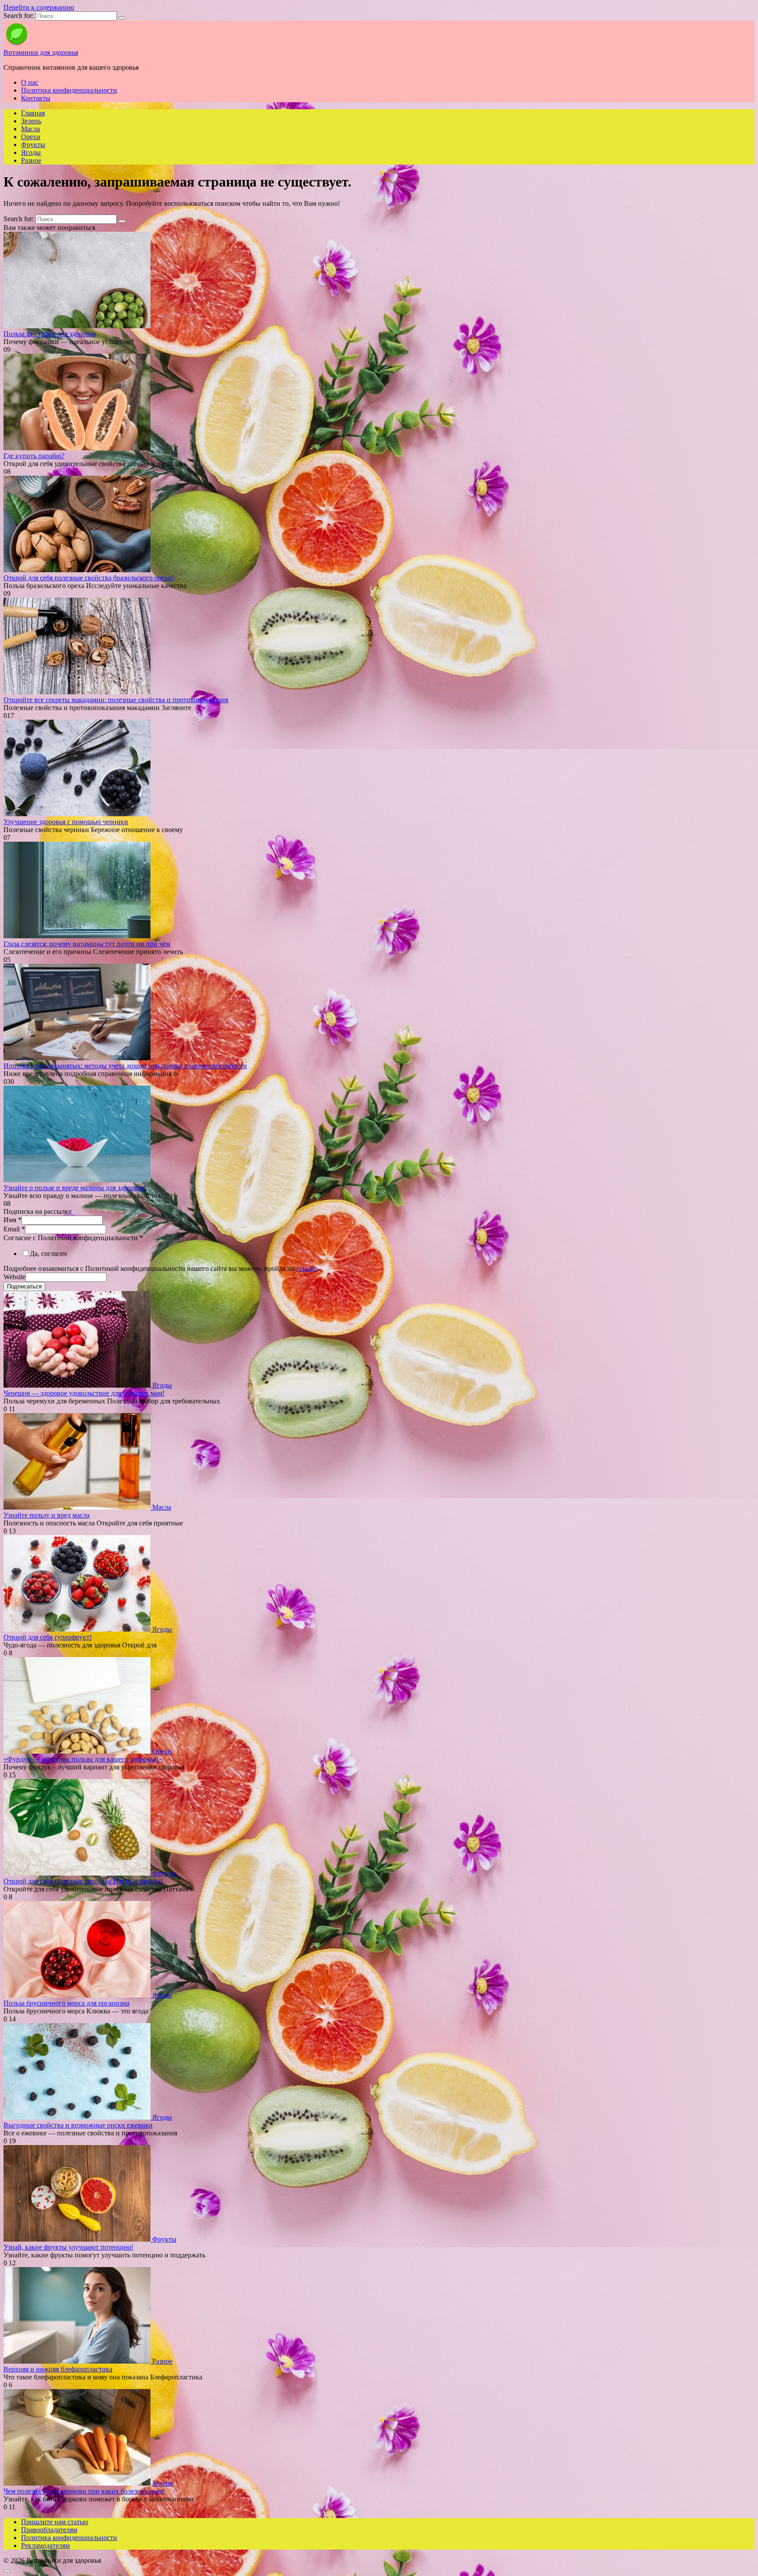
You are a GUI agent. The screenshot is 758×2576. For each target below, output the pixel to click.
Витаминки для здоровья (41, 52)
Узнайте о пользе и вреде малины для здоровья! (75, 1188)
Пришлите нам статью (55, 2522)
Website (14, 1277)
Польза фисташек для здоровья (50, 334)
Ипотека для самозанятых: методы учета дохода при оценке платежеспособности (125, 1066)
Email (14, 1229)
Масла (30, 129)
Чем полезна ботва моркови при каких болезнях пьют (84, 2491)
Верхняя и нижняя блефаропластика (58, 2369)
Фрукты (33, 145)
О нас (30, 82)
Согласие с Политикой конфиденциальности (73, 1238)
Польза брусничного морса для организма (66, 2003)
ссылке (307, 1268)
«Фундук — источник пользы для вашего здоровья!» (83, 1759)
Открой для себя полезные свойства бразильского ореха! (88, 578)
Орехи (31, 137)
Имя (13, 1220)
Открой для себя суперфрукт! (48, 1637)
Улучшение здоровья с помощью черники (66, 822)
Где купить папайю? (34, 456)
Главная (33, 113)
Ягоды (31, 152)
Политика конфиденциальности (69, 90)
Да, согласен (48, 1254)
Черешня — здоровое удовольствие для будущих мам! (84, 1393)
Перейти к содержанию (39, 7)
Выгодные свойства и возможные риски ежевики (78, 2125)
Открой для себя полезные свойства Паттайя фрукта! (83, 1881)
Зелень (31, 121)
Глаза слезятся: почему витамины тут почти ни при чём (87, 944)
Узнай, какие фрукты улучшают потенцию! (68, 2247)
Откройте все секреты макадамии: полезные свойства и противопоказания (116, 700)
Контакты (36, 98)
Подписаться (24, 1286)
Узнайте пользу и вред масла (46, 1515)
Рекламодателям (45, 2546)
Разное (31, 160)
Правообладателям (49, 2530)
